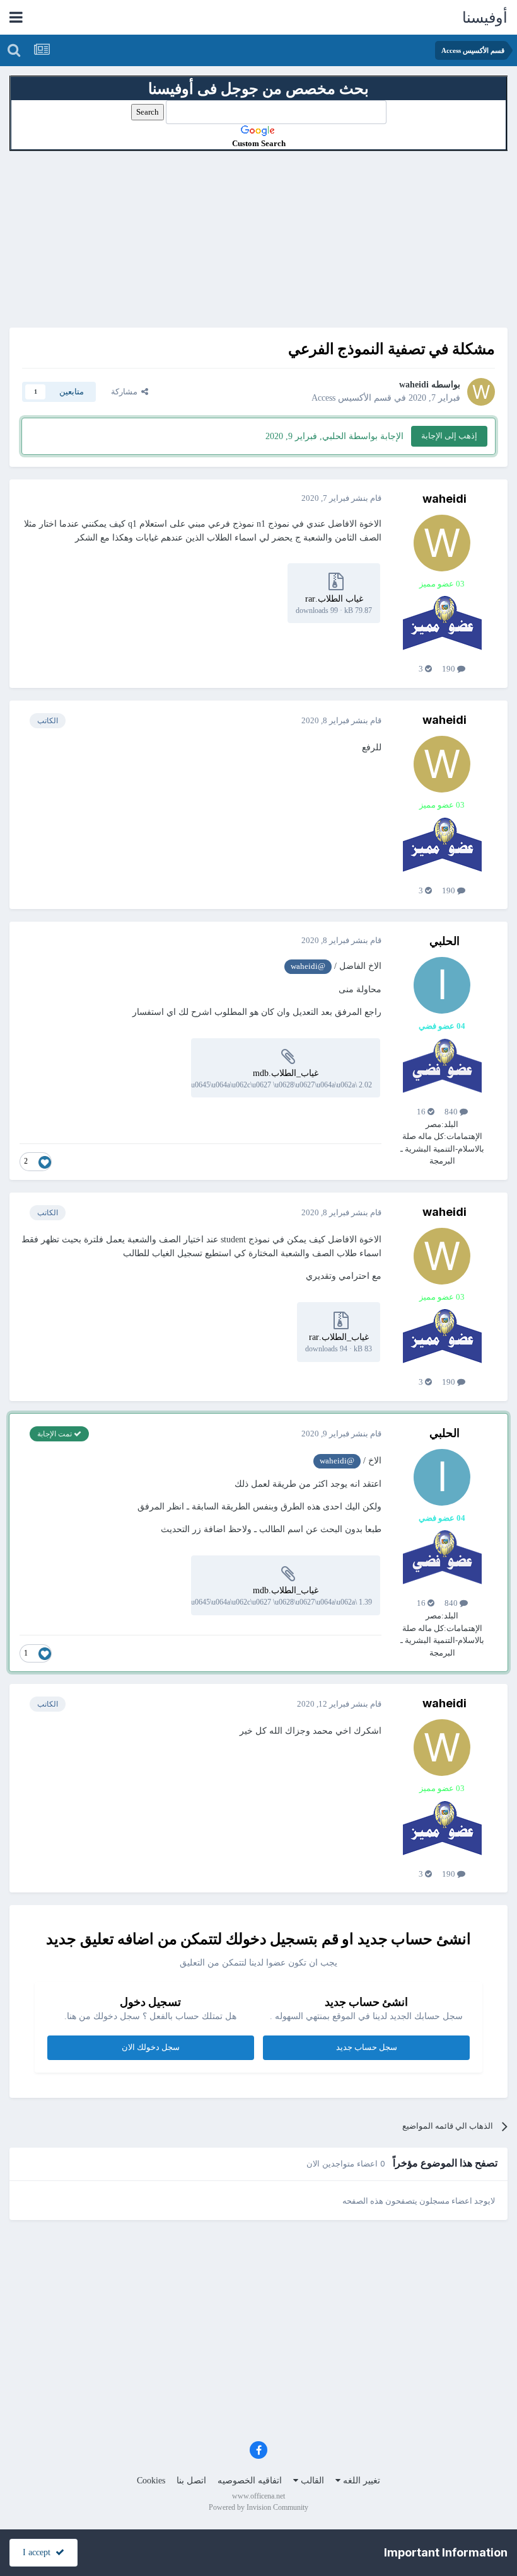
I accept (39, 2552)
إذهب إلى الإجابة (449, 436)
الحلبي (444, 941)
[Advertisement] (258, 239)
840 (452, 1112)
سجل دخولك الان (151, 2047)
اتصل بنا (191, 2481)
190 (450, 669)
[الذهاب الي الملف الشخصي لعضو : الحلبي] (442, 985)
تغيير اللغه (360, 2481)
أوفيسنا (485, 18)
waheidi (414, 385)
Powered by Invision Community (258, 2507)
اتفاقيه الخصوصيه (250, 2481)
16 (422, 1112)
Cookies (151, 2481)
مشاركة (126, 392)
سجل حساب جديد (367, 2047)
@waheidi (308, 966)
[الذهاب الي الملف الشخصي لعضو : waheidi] (481, 392)
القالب (311, 2481)
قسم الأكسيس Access (351, 398)
